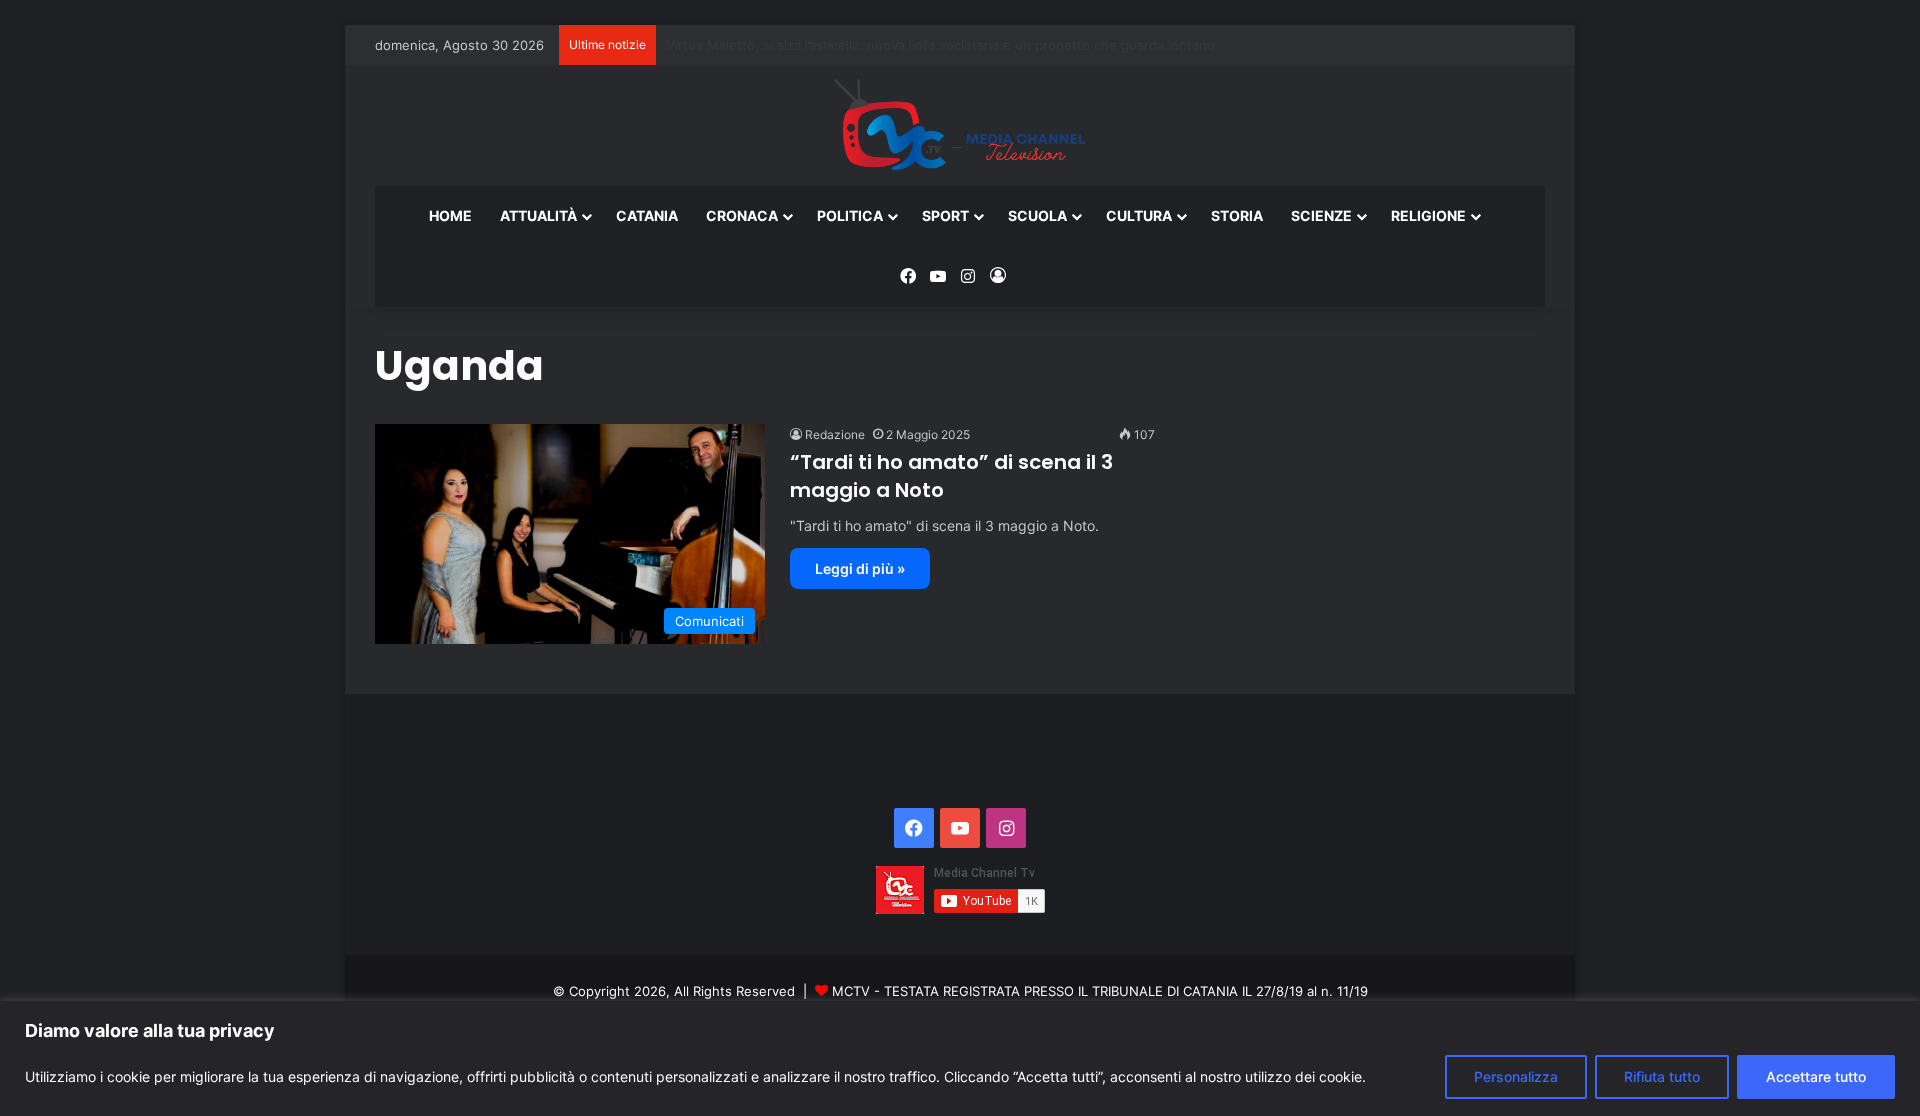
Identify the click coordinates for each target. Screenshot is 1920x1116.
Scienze (1321, 215)
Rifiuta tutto (1662, 1076)
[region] (960, 1058)
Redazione (835, 434)
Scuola (1037, 215)
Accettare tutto (1816, 1076)
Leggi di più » (860, 568)
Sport (945, 215)
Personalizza (1516, 1076)
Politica (850, 215)
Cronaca (742, 215)
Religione (1428, 215)
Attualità (538, 215)
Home (450, 215)
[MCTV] (959, 126)
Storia (1237, 215)
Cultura (1139, 215)
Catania (647, 215)
